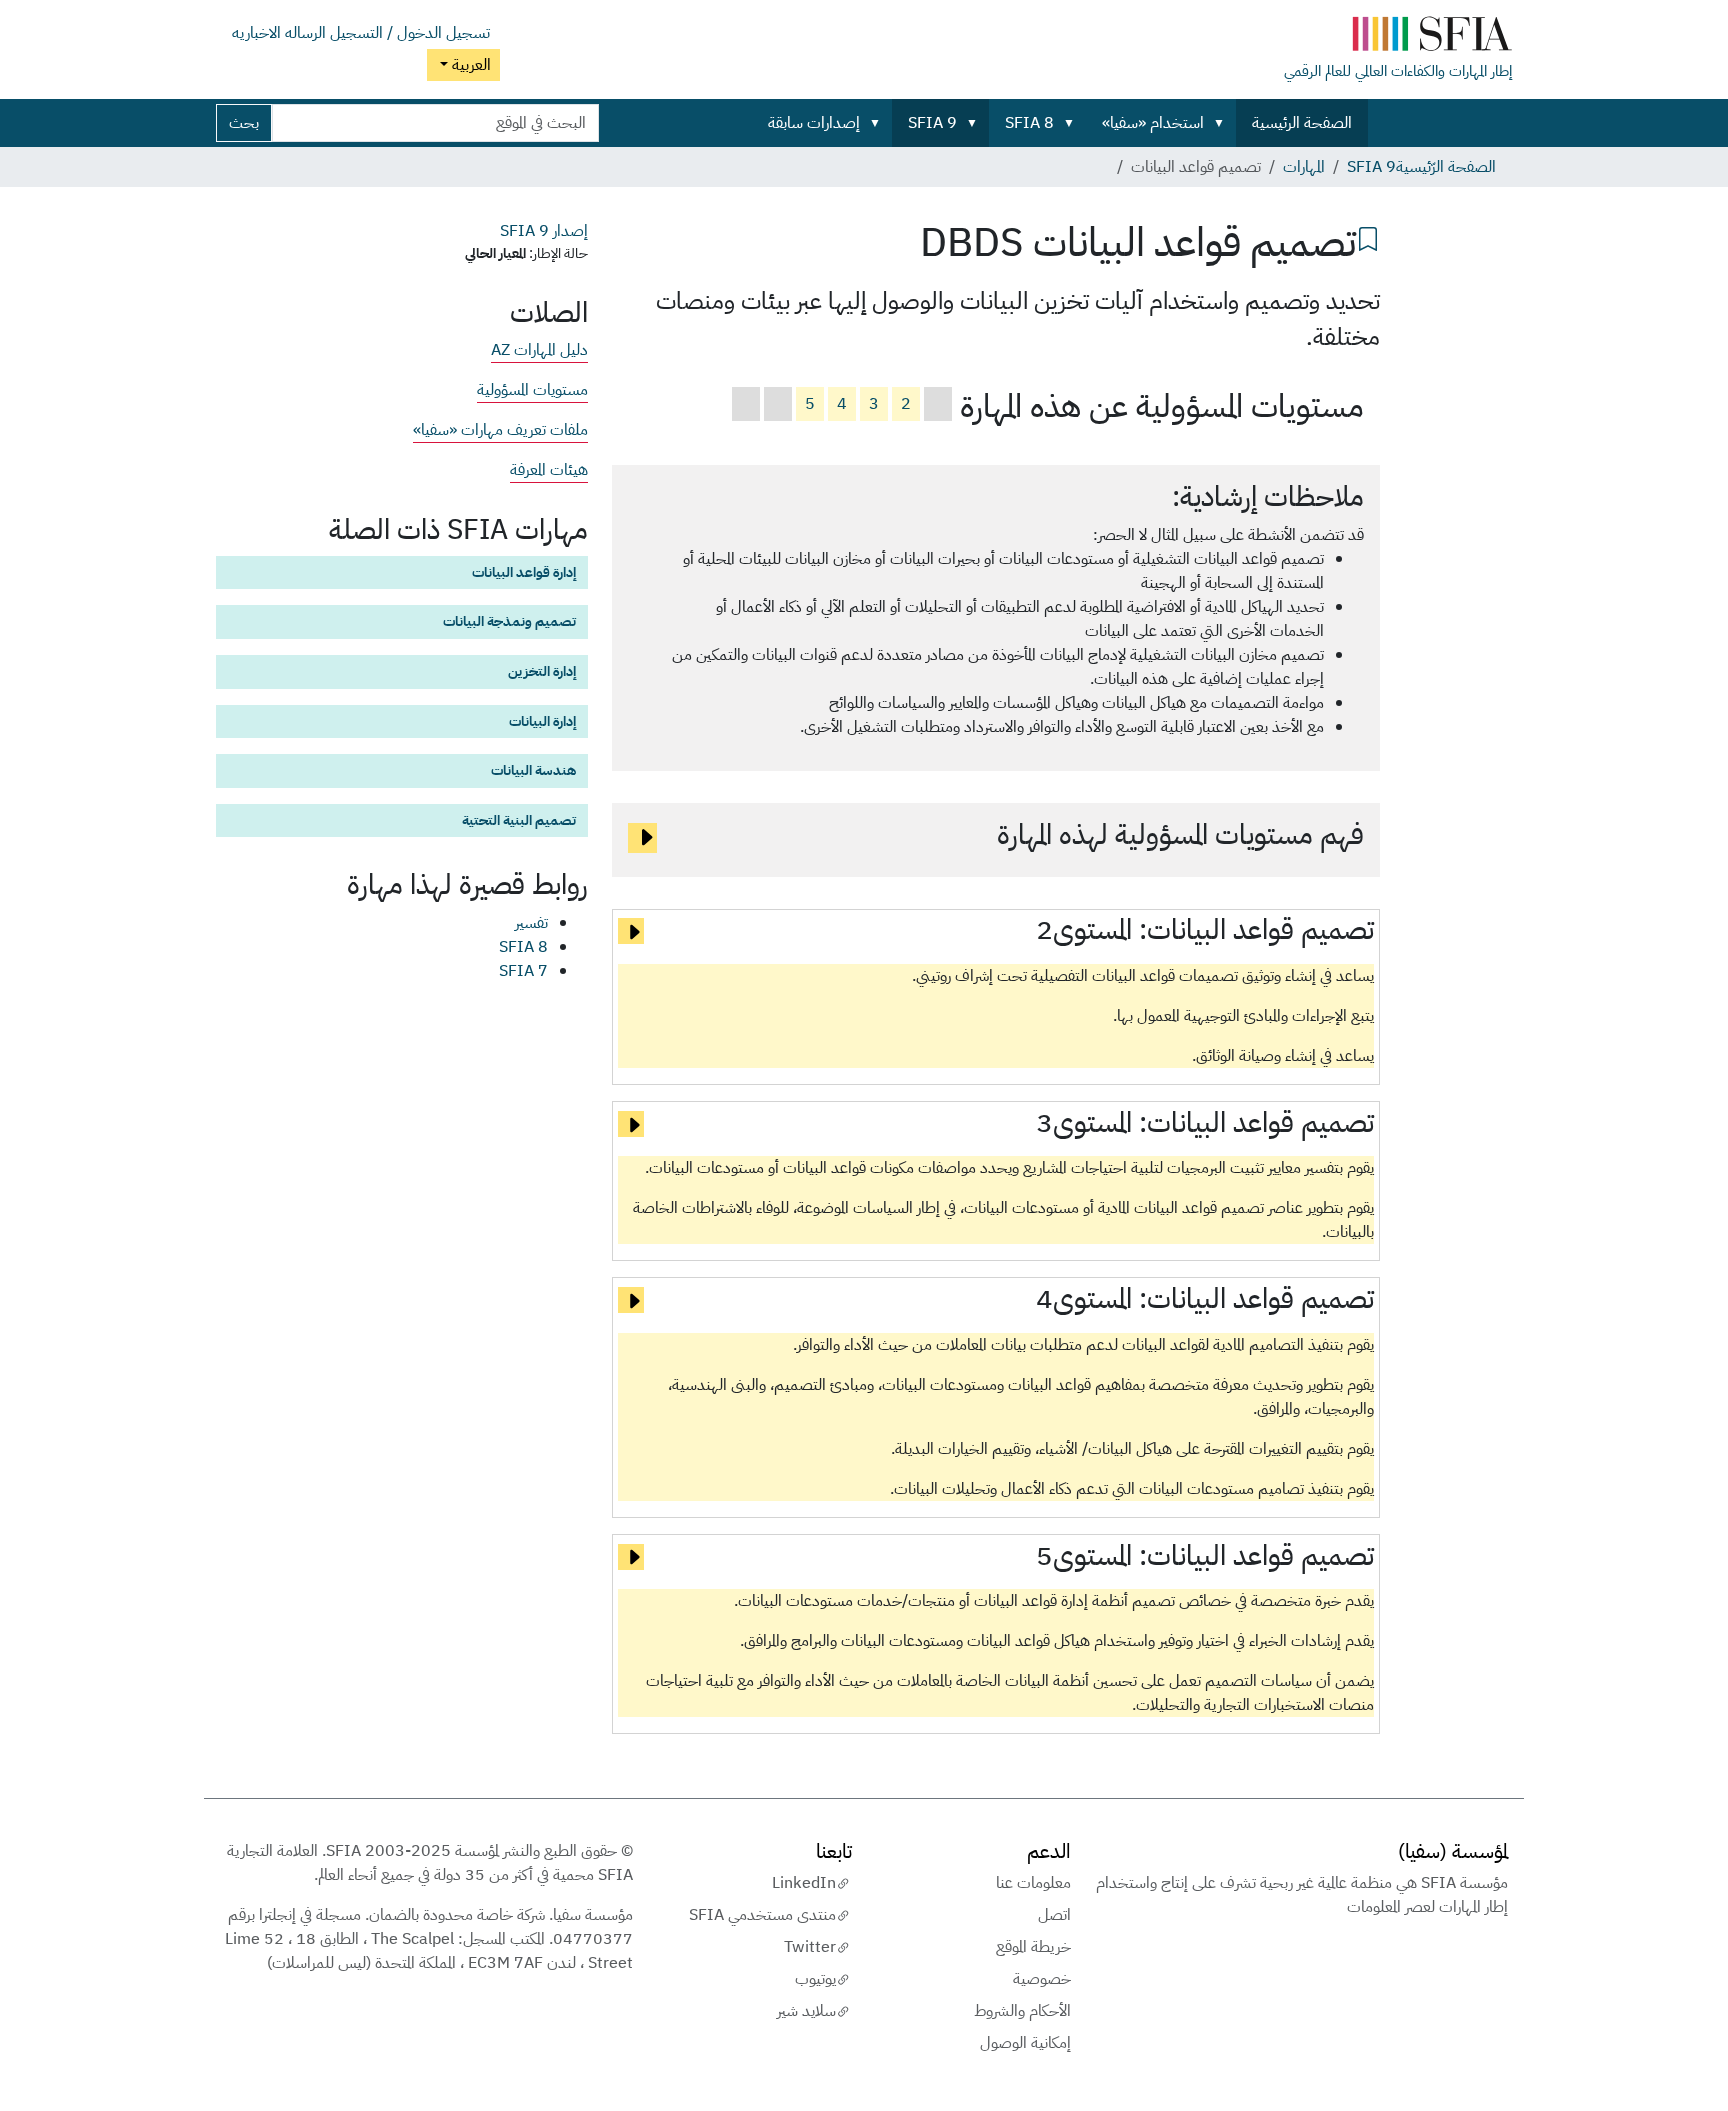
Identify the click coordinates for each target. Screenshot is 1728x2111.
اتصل (1054, 1915)
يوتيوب (815, 1979)
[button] (1223, 123)
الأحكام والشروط (1022, 2011)
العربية (469, 65)
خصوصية (1042, 1979)
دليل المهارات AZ (539, 350)
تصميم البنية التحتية (519, 820)
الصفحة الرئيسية (1302, 123)
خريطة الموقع (1033, 1947)
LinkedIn (804, 1883)
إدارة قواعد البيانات (524, 572)
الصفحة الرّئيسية (1446, 167)
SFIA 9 (932, 123)
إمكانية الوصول (1025, 2043)
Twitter (810, 1947)
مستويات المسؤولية (532, 390)
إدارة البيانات (542, 721)
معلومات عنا (1033, 1883)
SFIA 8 (1029, 123)
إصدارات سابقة (814, 123)
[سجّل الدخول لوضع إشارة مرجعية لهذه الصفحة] (1368, 237)
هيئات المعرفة (549, 470)
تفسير (531, 923)
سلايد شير (806, 2011)
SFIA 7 (523, 971)
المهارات (1304, 167)
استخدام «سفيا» (1153, 123)
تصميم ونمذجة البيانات (509, 621)
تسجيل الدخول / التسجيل (410, 33)
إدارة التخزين (542, 671)
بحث (244, 123)
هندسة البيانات (533, 770)
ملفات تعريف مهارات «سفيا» (500, 430)
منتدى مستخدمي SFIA (762, 1915)
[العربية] (1398, 38)
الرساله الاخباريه (279, 33)
